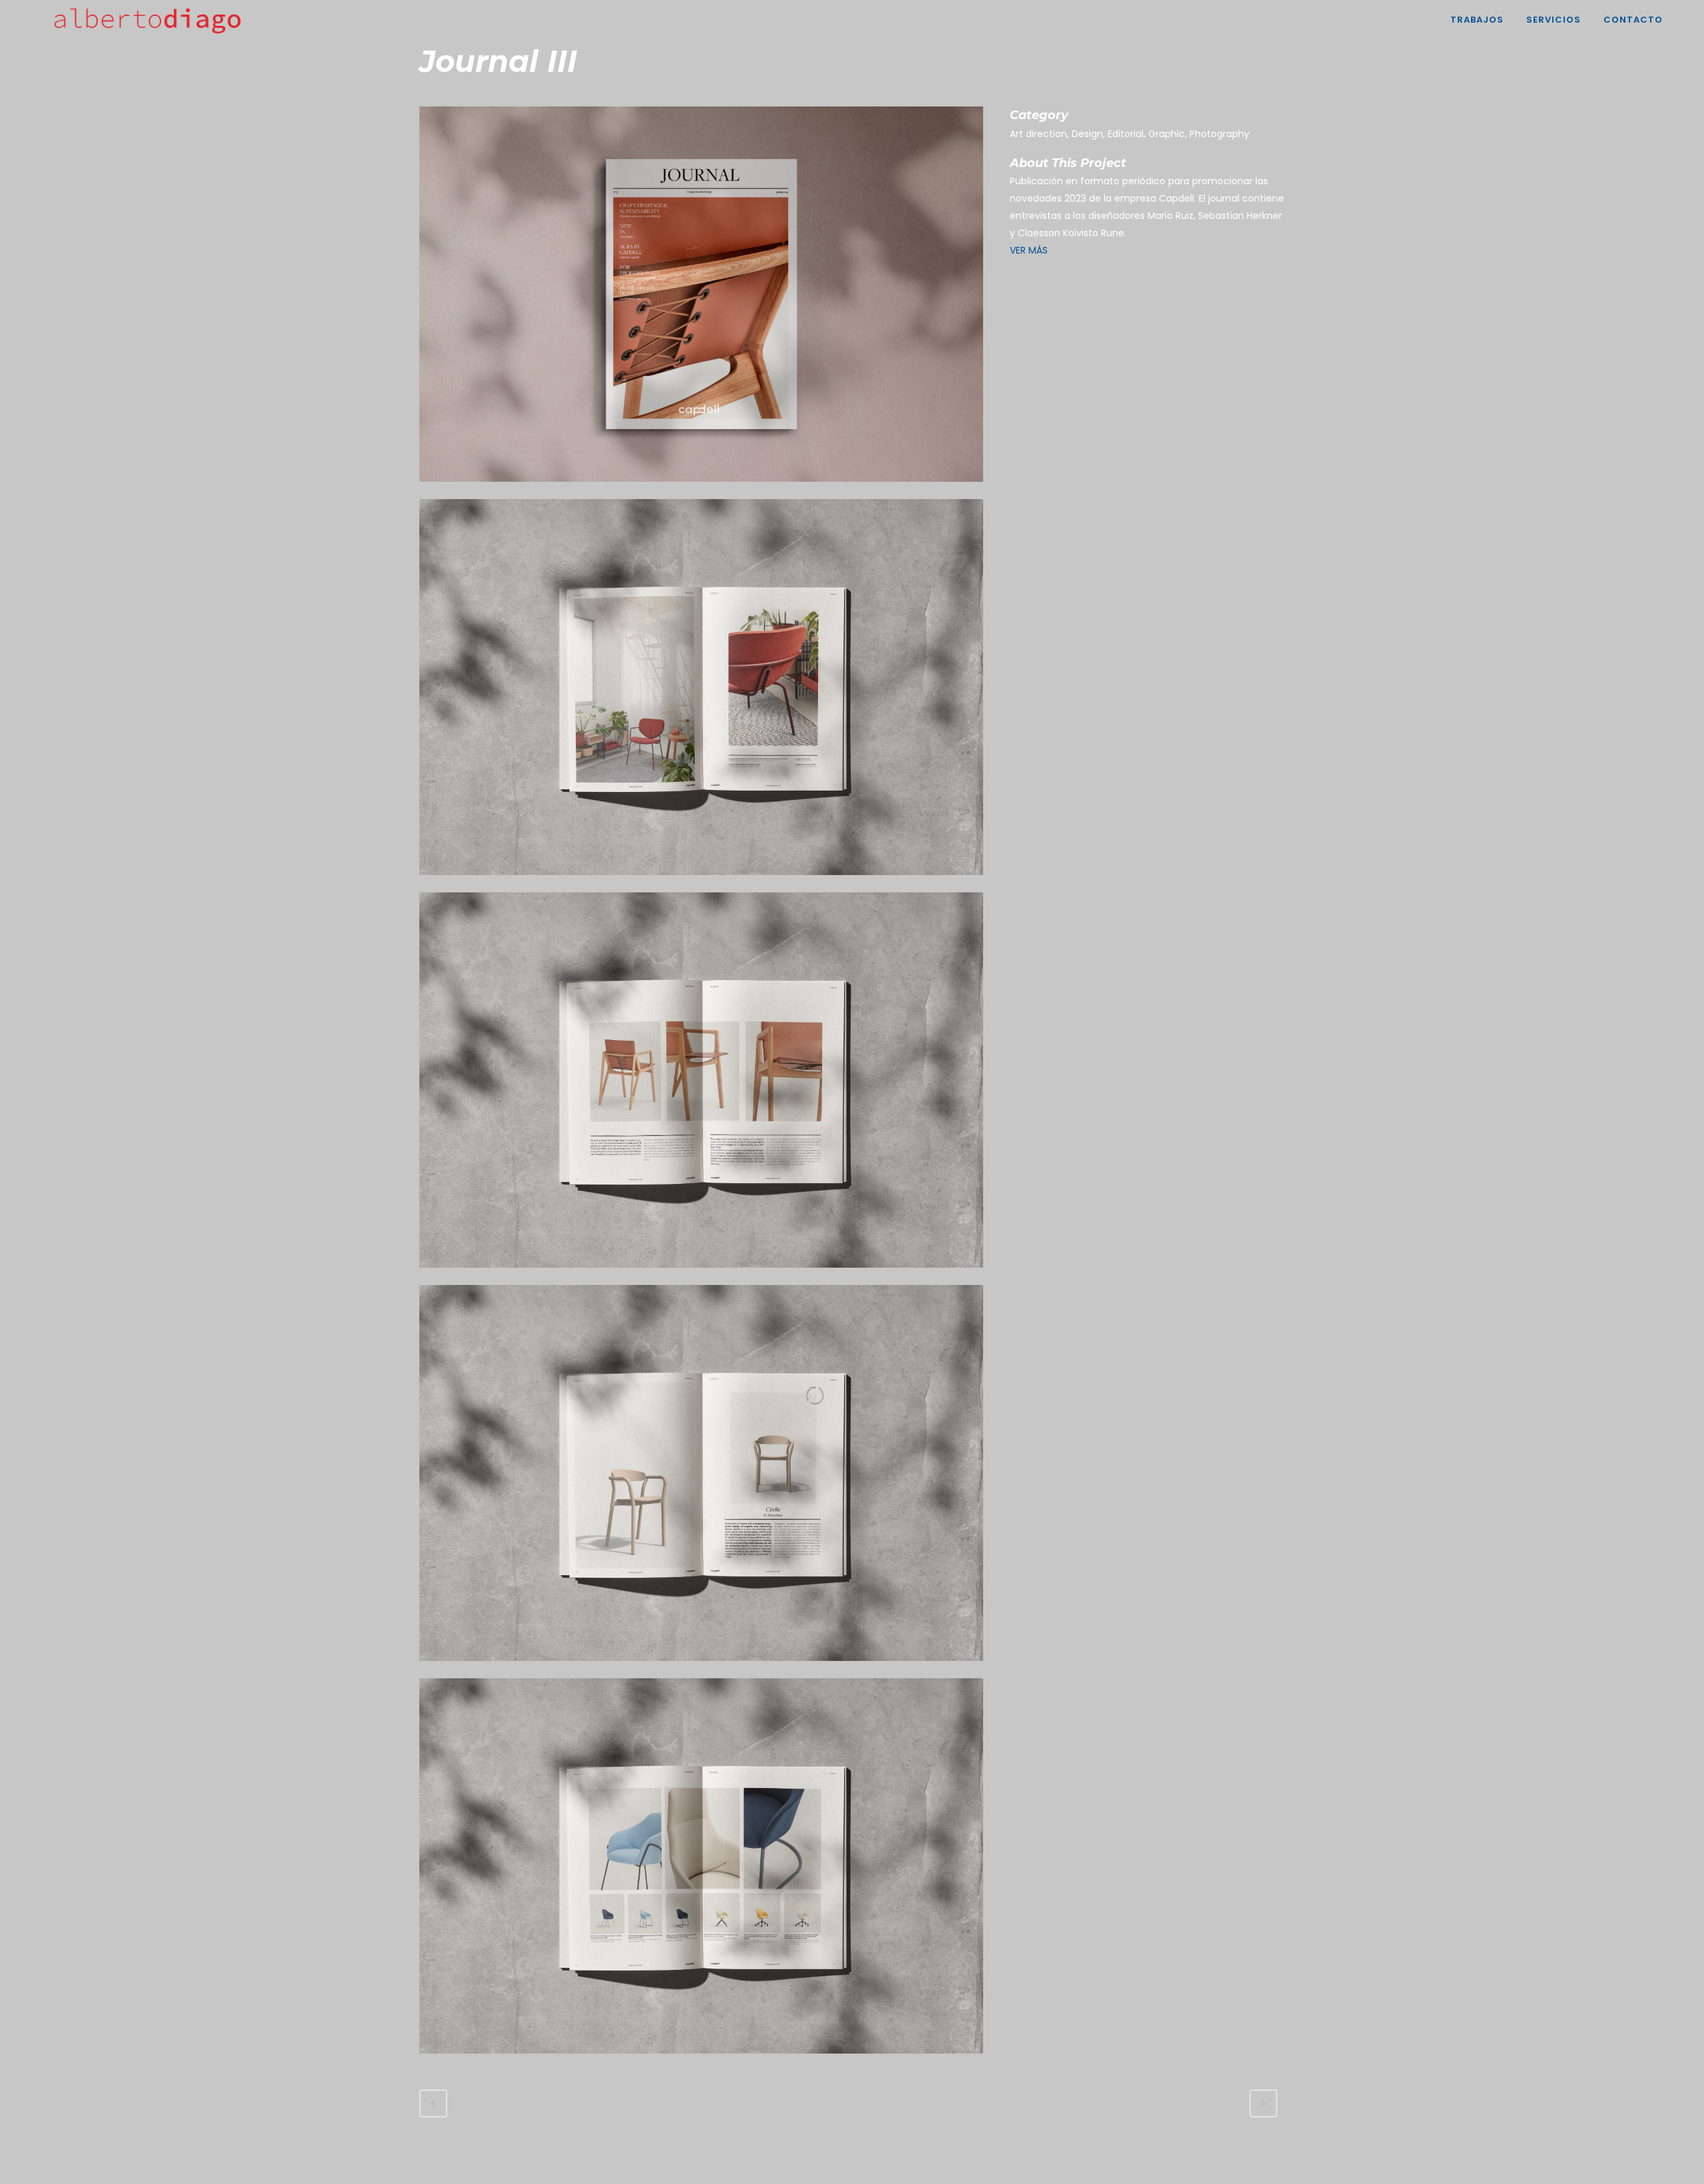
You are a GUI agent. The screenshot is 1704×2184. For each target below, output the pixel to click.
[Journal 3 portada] (701, 490)
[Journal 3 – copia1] (701, 1276)
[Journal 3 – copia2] (701, 1670)
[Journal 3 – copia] (701, 884)
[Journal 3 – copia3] (701, 2062)
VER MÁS (1030, 250)
